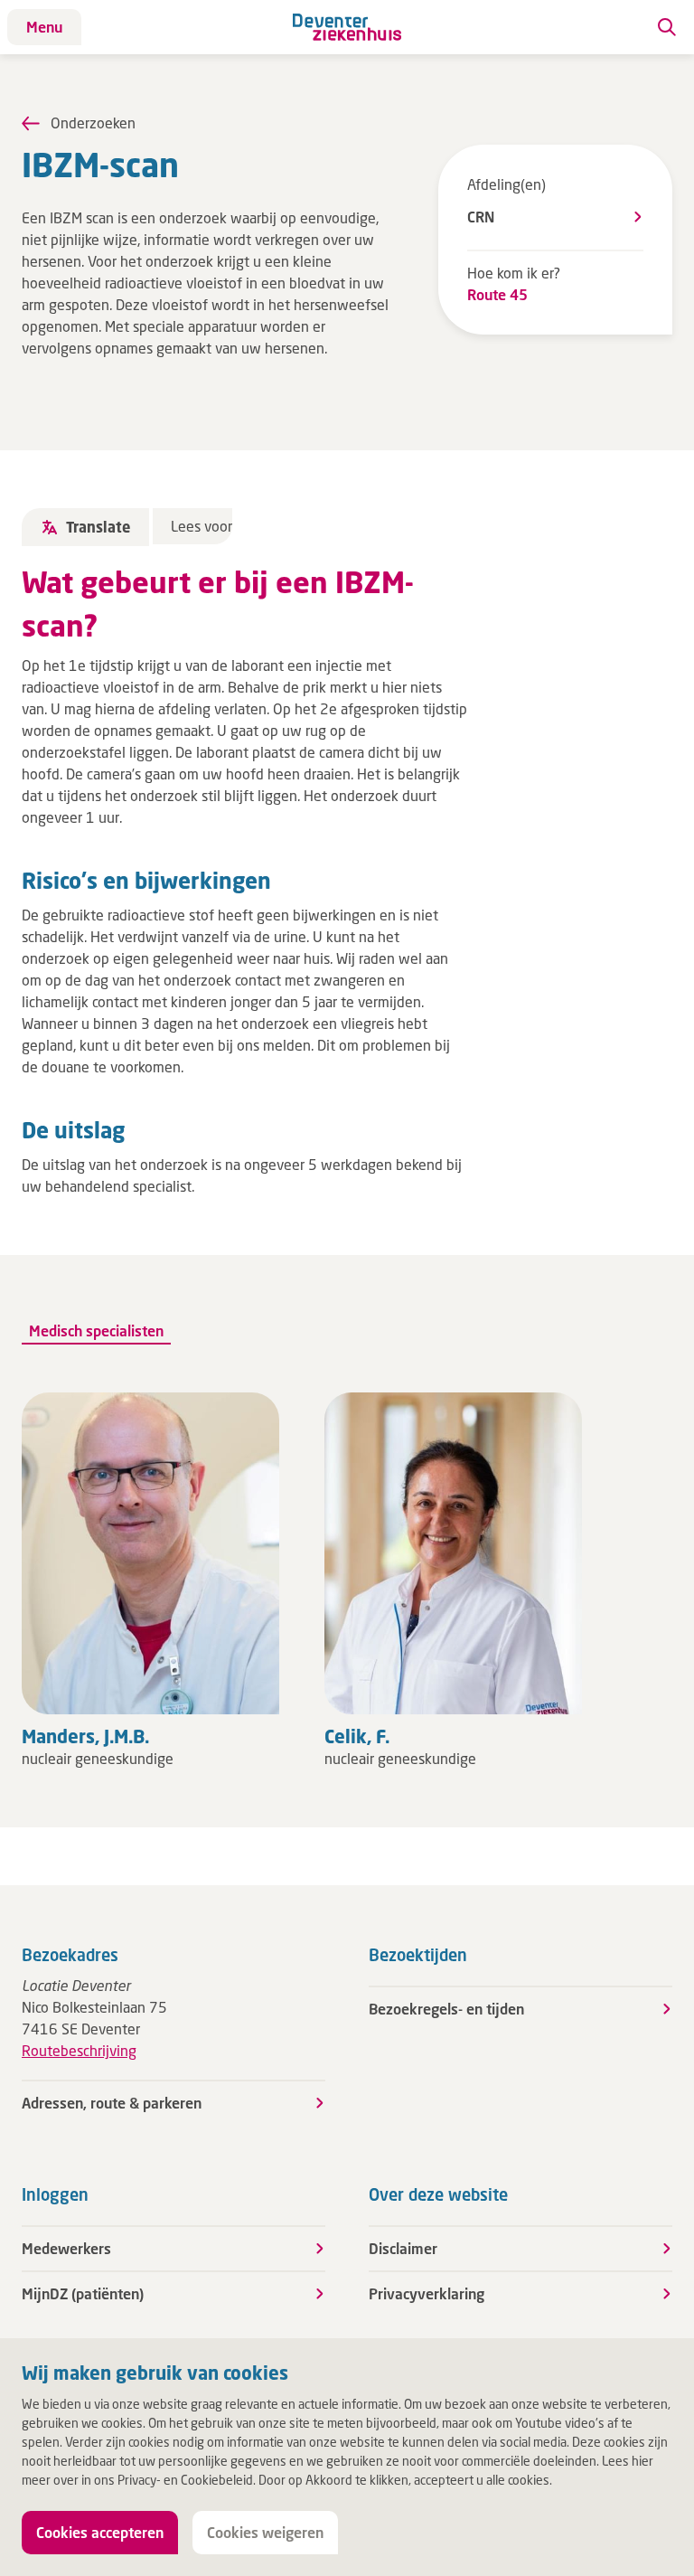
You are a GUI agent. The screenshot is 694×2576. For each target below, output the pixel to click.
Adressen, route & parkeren (112, 2103)
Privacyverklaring (427, 2293)
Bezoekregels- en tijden (446, 2009)
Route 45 (497, 294)
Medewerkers (66, 2248)
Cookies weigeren (265, 2532)
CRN (481, 217)
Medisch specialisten (96, 1330)
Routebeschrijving (79, 2050)
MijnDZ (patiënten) (83, 2293)
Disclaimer (403, 2248)
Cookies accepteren (100, 2532)
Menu (44, 27)
